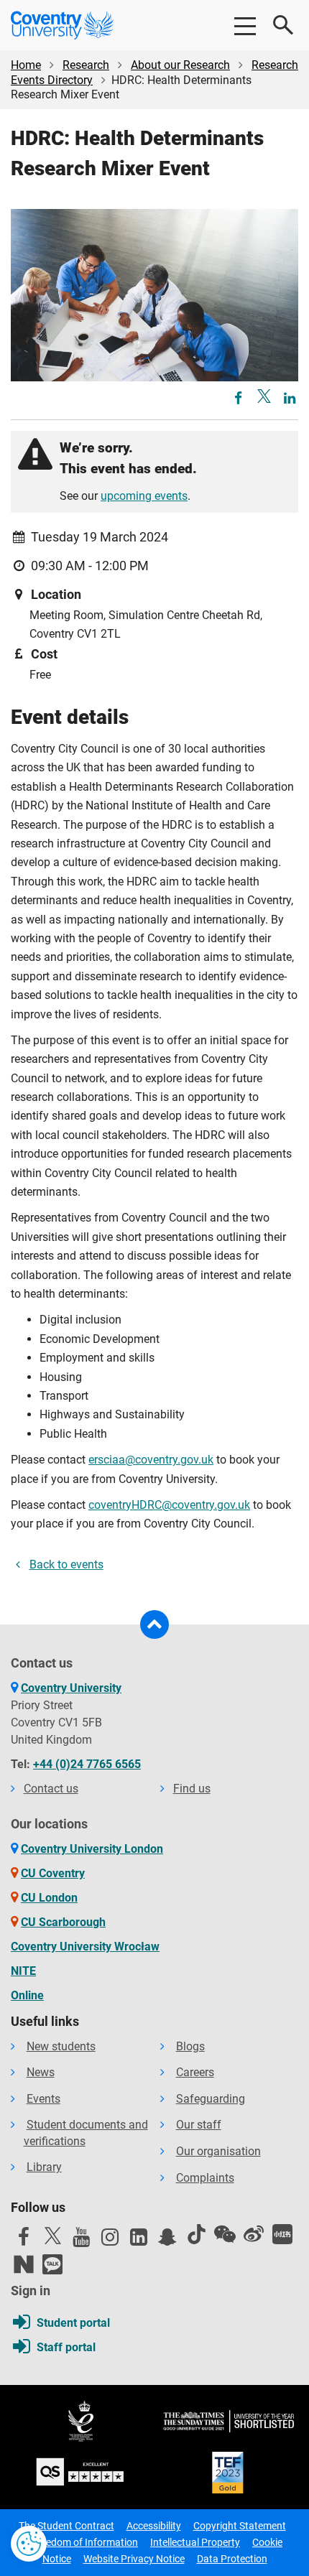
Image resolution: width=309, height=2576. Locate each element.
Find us (192, 1789)
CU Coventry (53, 1873)
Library (44, 2167)
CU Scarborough (63, 1922)
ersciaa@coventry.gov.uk (151, 1460)
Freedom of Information (85, 2542)
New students (61, 2046)
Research (86, 65)
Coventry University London (92, 1849)
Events (43, 2099)
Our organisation (218, 2151)
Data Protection (232, 2559)
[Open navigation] (244, 25)
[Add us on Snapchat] (167, 2241)
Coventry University (71, 1688)
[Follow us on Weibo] (254, 2234)
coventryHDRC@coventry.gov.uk (169, 1505)
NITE (23, 1971)
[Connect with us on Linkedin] (139, 2241)
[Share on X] (264, 396)
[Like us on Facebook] (24, 2241)
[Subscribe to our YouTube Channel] (81, 2241)
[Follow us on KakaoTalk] (52, 2264)
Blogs (190, 2046)
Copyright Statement (240, 2526)
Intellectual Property (195, 2542)
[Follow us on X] (52, 2236)
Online (27, 1995)
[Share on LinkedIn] (290, 399)
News (41, 2072)
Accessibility (154, 2526)
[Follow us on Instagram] (110, 2241)
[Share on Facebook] (239, 399)
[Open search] (284, 25)
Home (26, 65)
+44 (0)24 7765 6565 (87, 1764)
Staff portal (66, 2347)
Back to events (66, 1564)
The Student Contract (66, 2526)
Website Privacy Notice (134, 2559)
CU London (49, 1898)
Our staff (199, 2125)
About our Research (180, 65)
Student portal (73, 2323)
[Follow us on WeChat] (225, 2234)
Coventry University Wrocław (85, 1947)
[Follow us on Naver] (24, 2264)
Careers (195, 2072)
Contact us (51, 1789)
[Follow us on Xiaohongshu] (282, 2234)
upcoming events (144, 496)
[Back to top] (154, 1624)
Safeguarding (211, 2099)
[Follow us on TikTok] (196, 2234)
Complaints (205, 2178)
